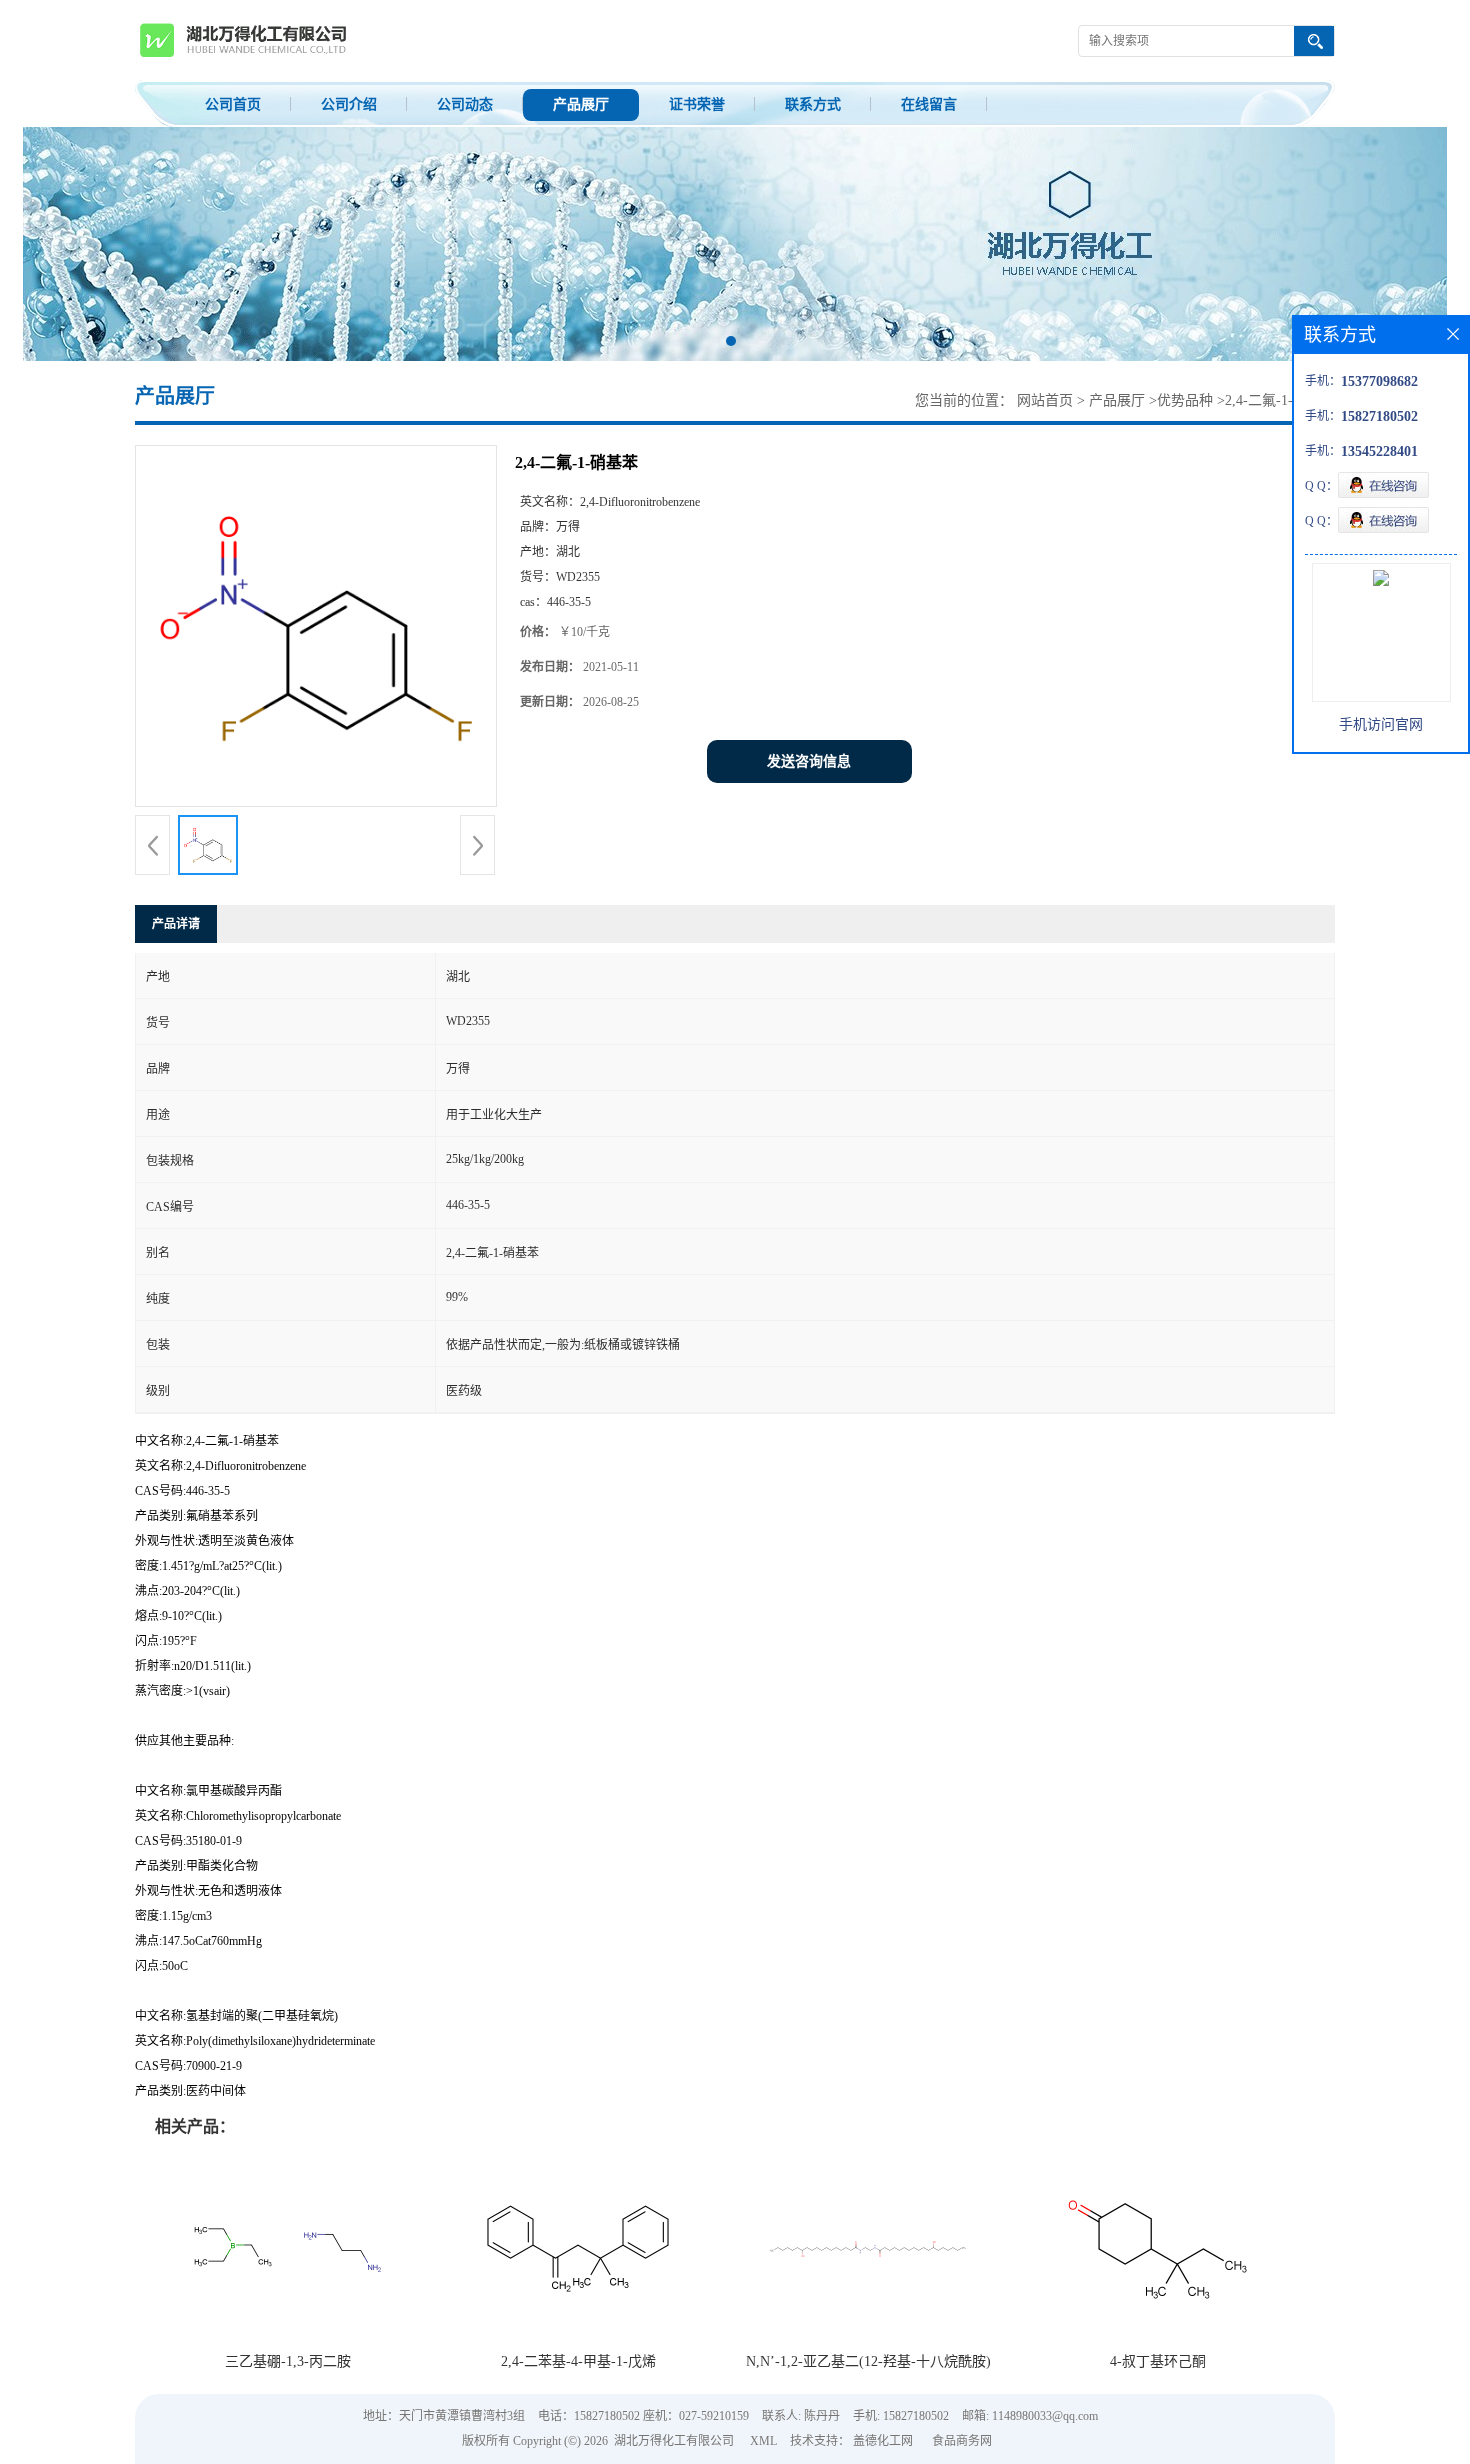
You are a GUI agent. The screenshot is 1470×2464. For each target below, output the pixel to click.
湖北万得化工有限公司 (674, 2441)
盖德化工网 (883, 2441)
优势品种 (1185, 400)
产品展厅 (581, 104)
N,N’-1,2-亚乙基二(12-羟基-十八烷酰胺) (868, 2361)
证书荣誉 (697, 104)
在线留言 (929, 104)
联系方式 (813, 104)
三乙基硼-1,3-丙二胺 (288, 2361)
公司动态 (465, 104)
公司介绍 (349, 104)
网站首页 (1045, 400)
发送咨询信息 (809, 761)
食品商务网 (962, 2441)
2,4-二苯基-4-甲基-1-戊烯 (578, 2361)
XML (763, 2441)
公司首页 (233, 104)
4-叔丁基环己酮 (1158, 2361)
